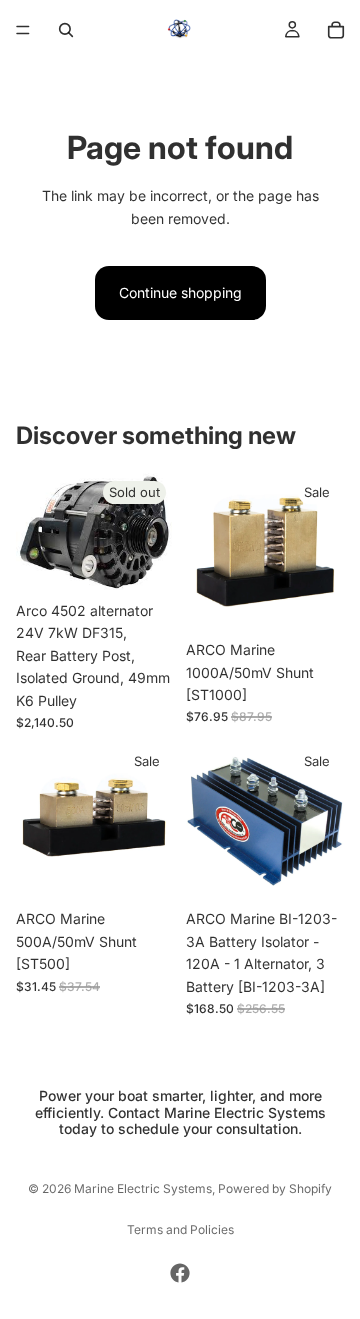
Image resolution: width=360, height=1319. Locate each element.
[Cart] (336, 30)
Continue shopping (180, 292)
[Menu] (23, 30)
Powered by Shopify (275, 1188)
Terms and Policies (180, 1229)
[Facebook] (180, 1273)
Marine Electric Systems (143, 1188)
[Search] (66, 30)
